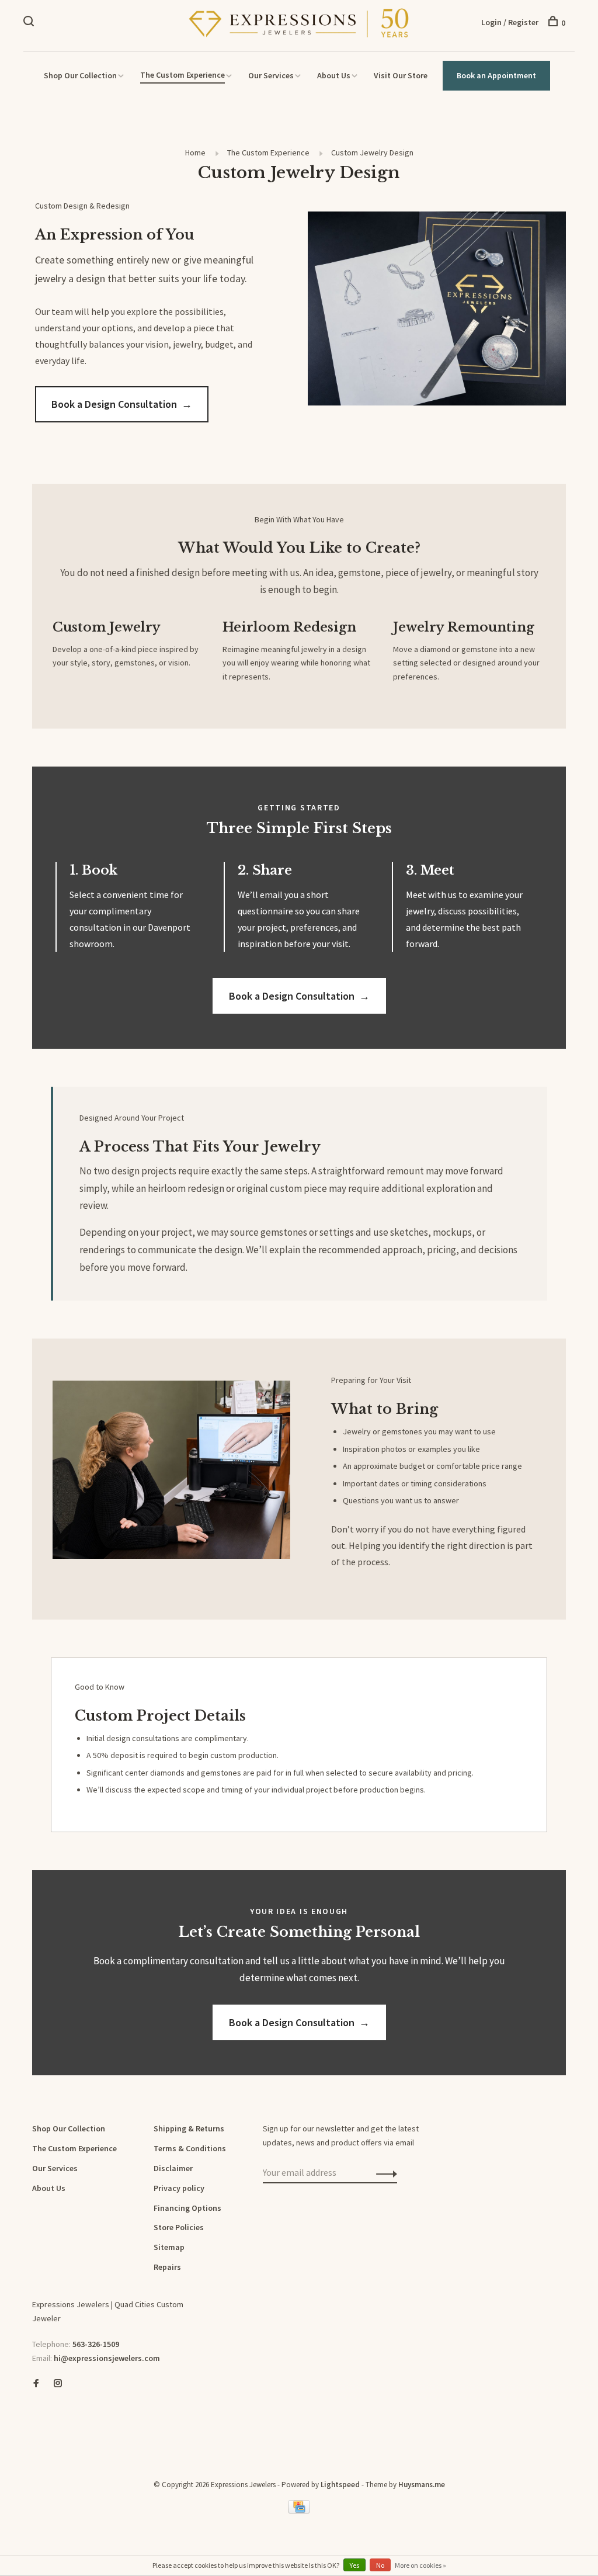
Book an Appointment (496, 75)
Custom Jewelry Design (372, 152)
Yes (354, 2565)
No (380, 2565)
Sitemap (169, 2247)
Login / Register (510, 22)
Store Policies (179, 2227)
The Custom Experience (182, 75)
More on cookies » (420, 2565)
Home (195, 152)
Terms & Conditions (190, 2148)
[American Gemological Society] (35, 2424)
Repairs (167, 2267)
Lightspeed (340, 2485)
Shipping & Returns (189, 2128)
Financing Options (187, 2208)
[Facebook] (36, 2384)
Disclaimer (173, 2168)
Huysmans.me (422, 2485)
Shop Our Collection (80, 75)
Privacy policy (179, 2188)
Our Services (271, 75)
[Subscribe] (383, 2173)
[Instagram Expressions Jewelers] (58, 2384)
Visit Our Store (401, 75)
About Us (334, 75)
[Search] (30, 23)
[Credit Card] (299, 2511)
